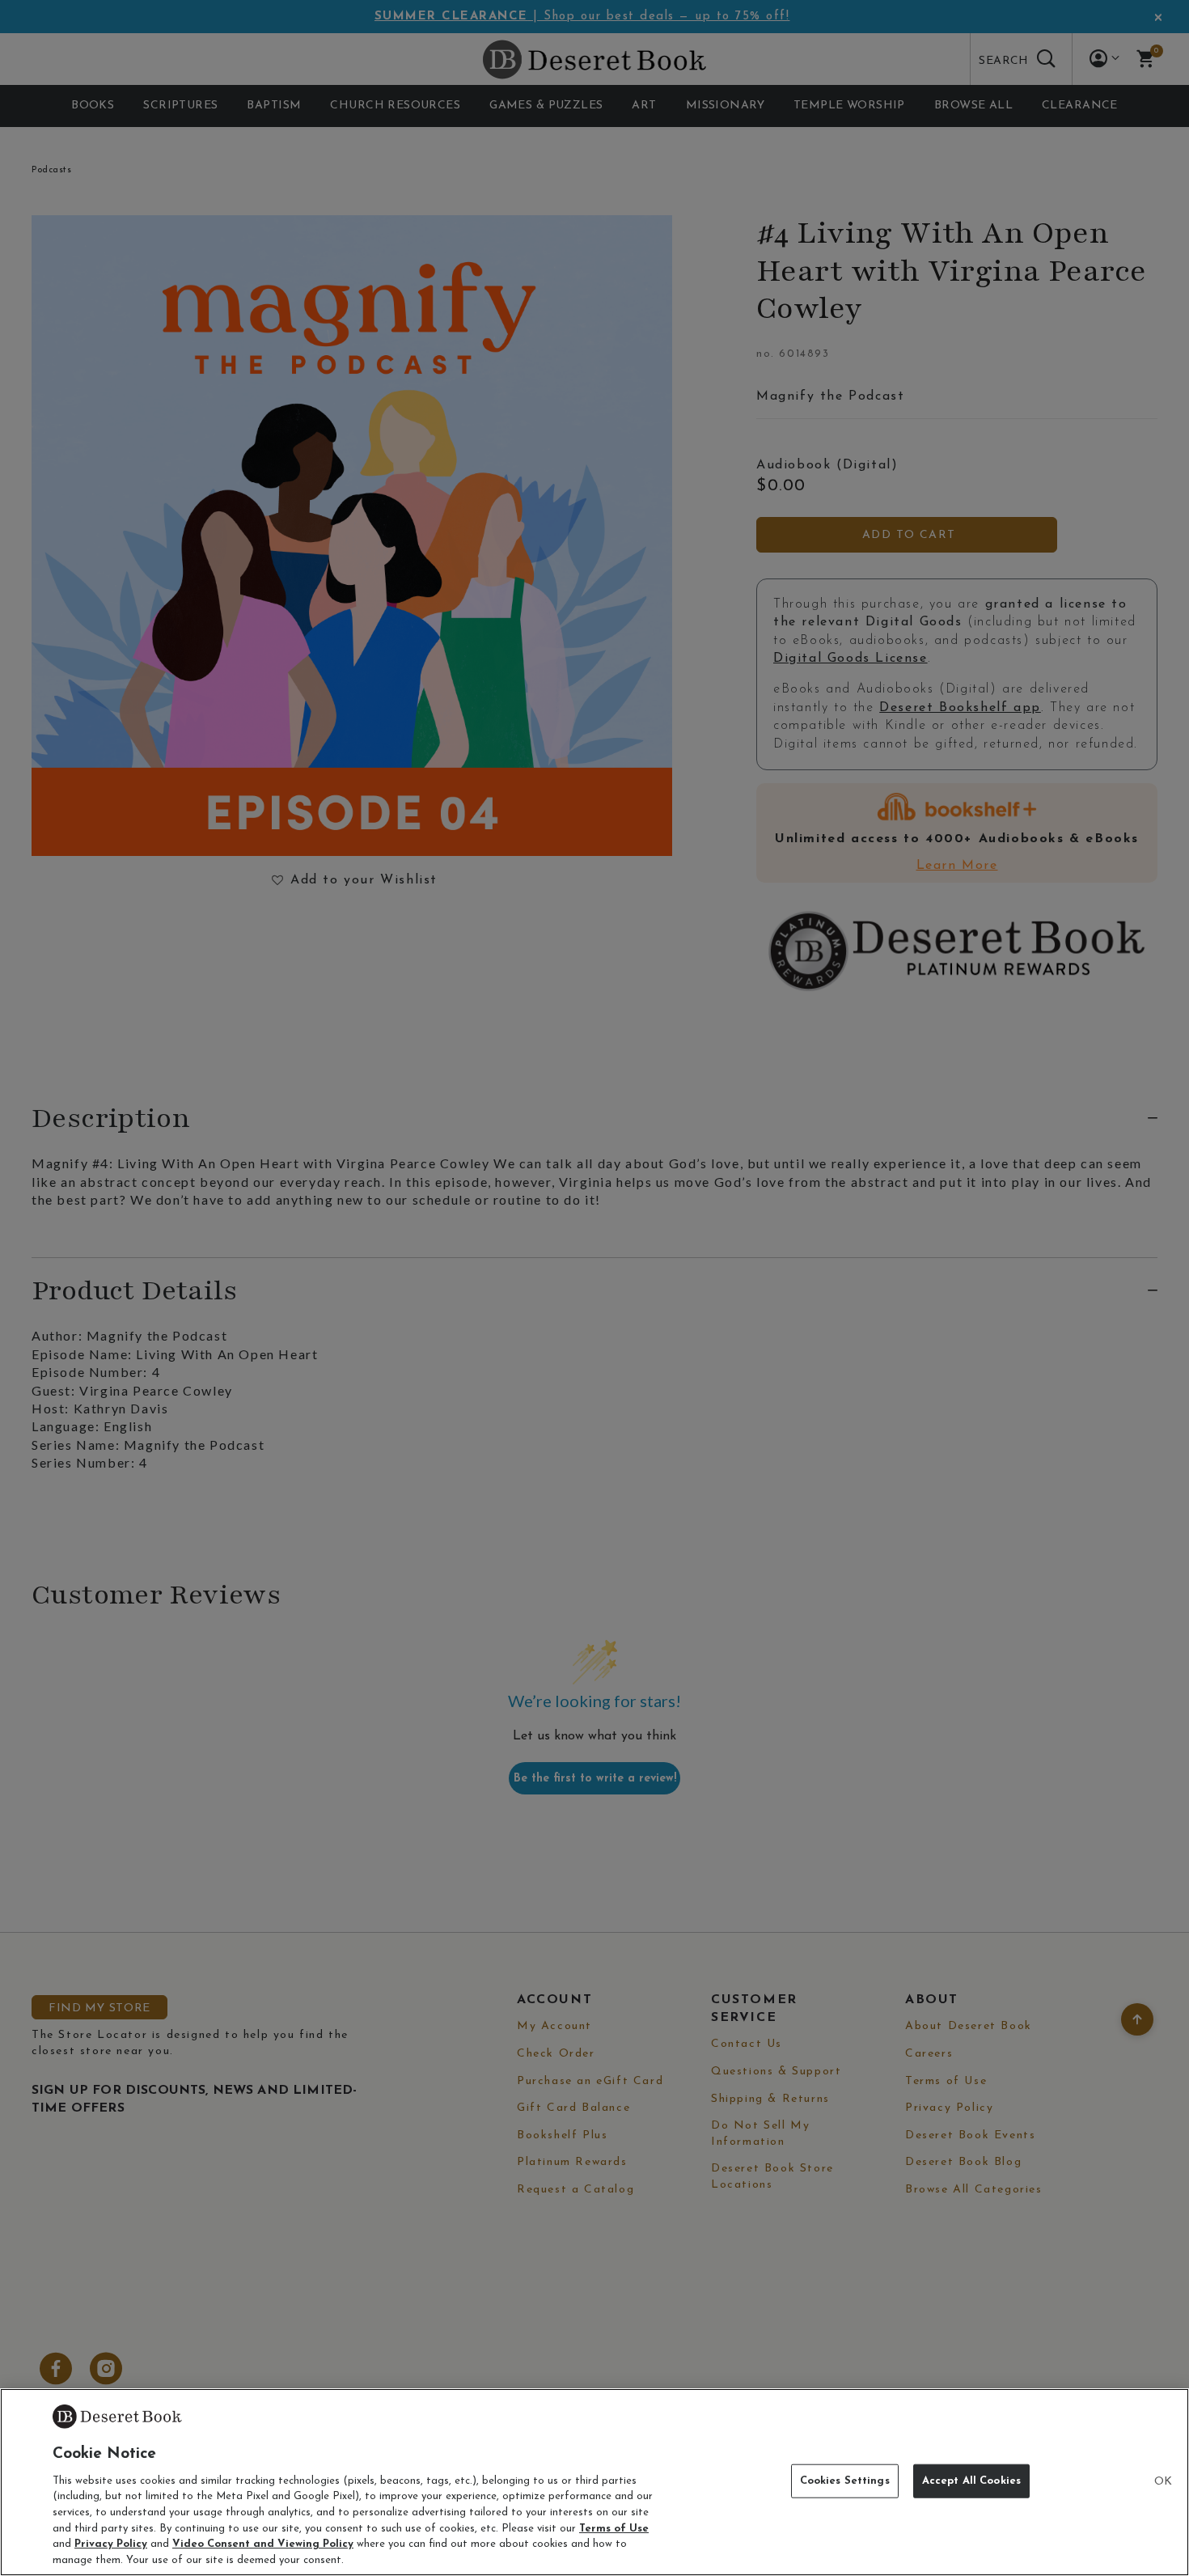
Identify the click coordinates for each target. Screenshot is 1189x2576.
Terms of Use (614, 2528)
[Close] (1163, 2482)
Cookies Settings (845, 2481)
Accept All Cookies (971, 2481)
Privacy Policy (111, 2544)
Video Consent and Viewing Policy (263, 2544)
